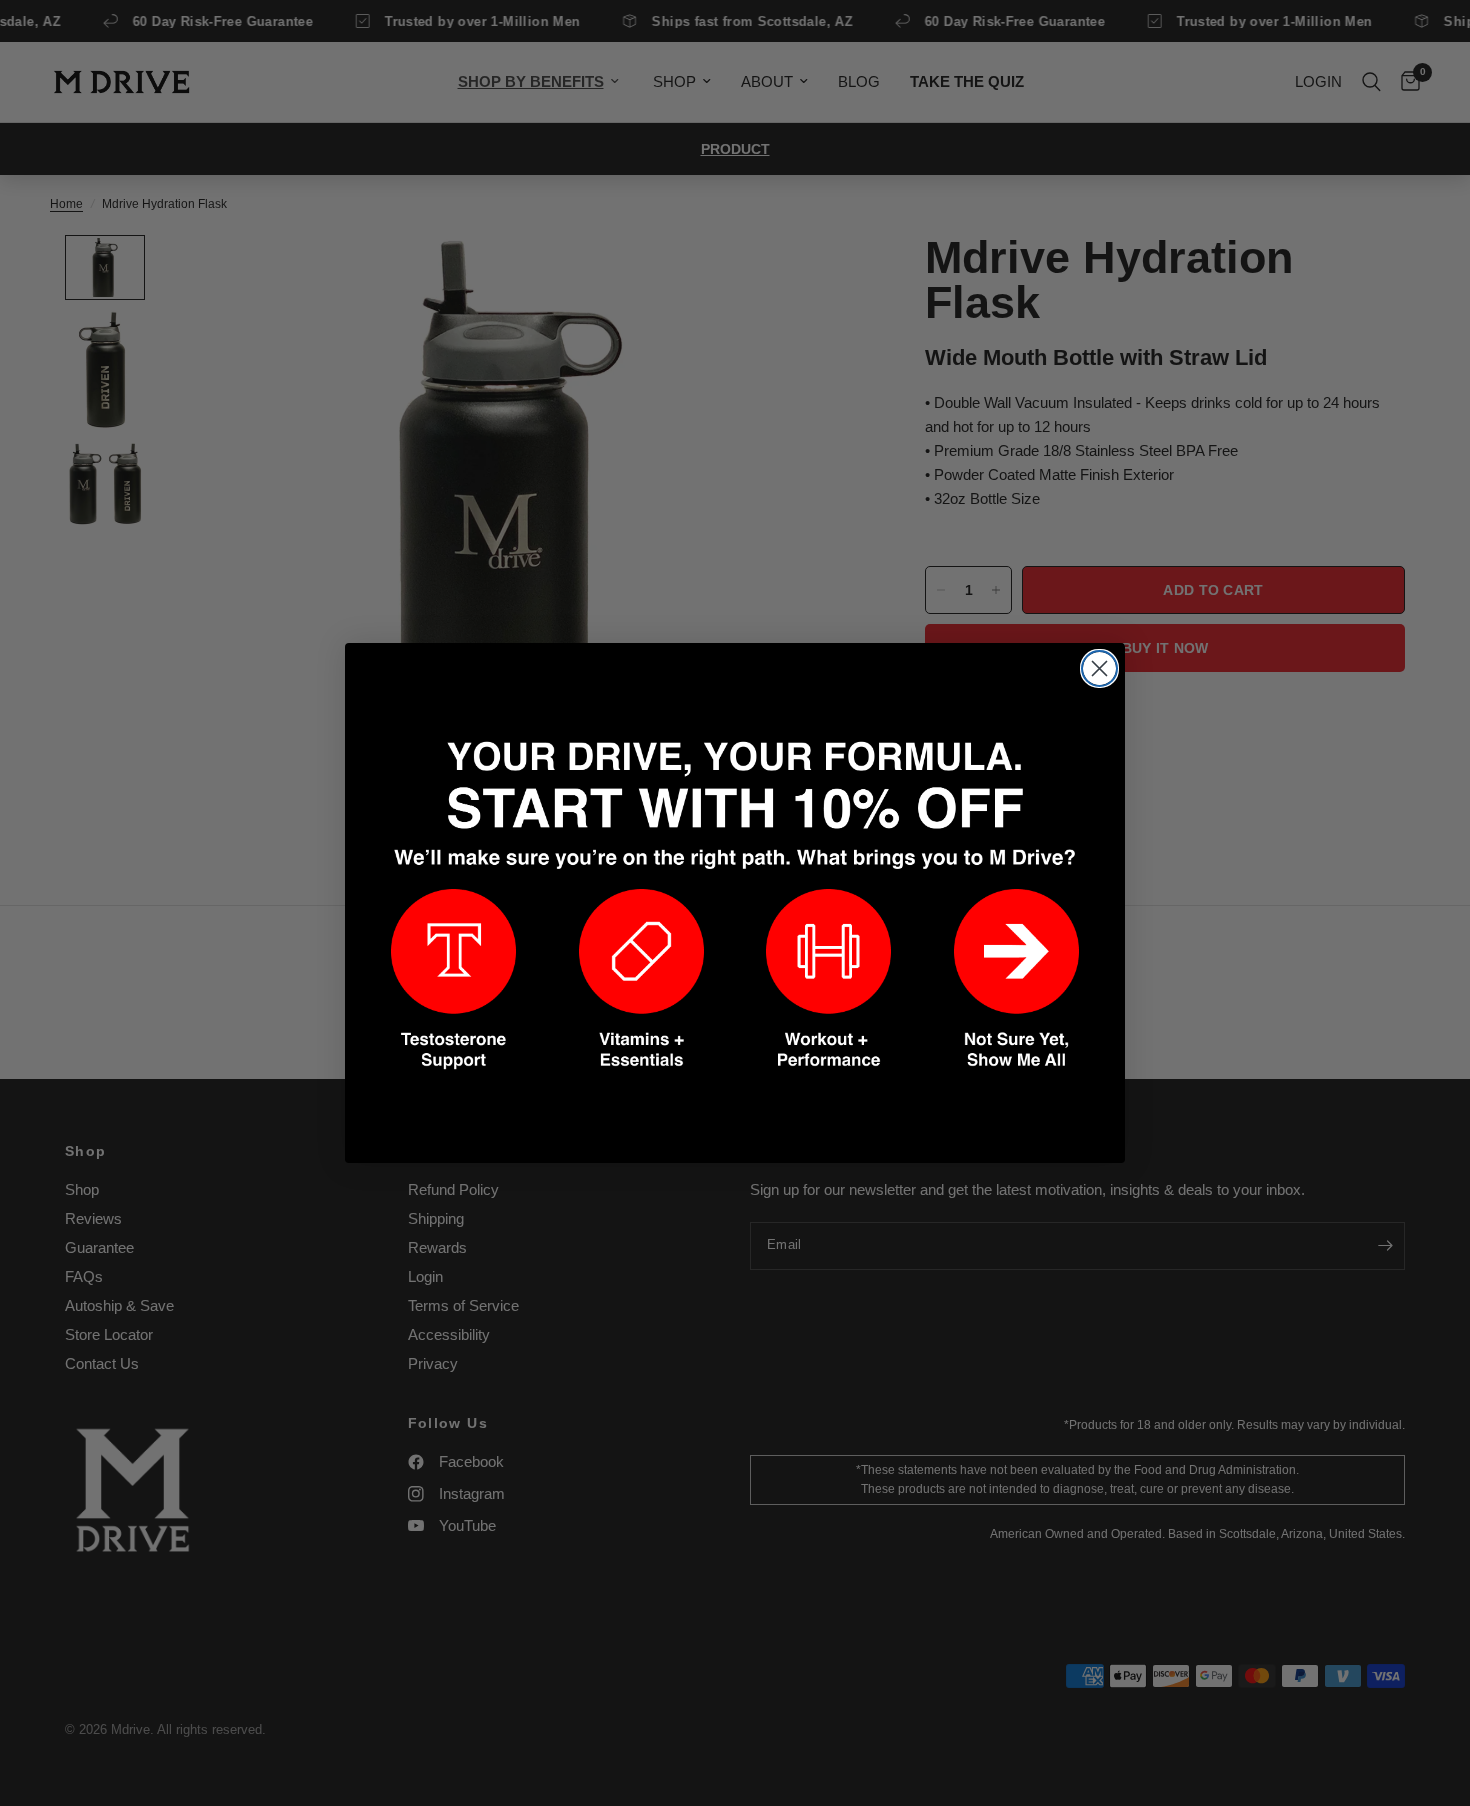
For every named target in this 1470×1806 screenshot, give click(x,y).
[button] (453, 980)
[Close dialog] (1099, 668)
